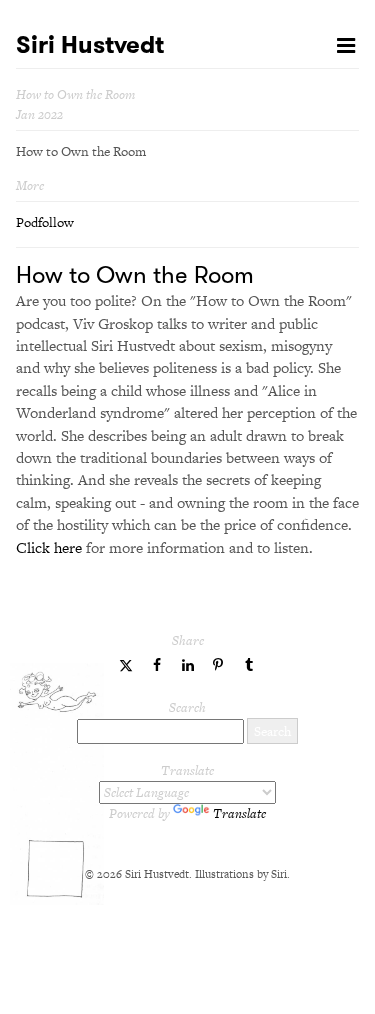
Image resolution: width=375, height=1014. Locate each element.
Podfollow (45, 222)
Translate (239, 813)
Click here (49, 547)
